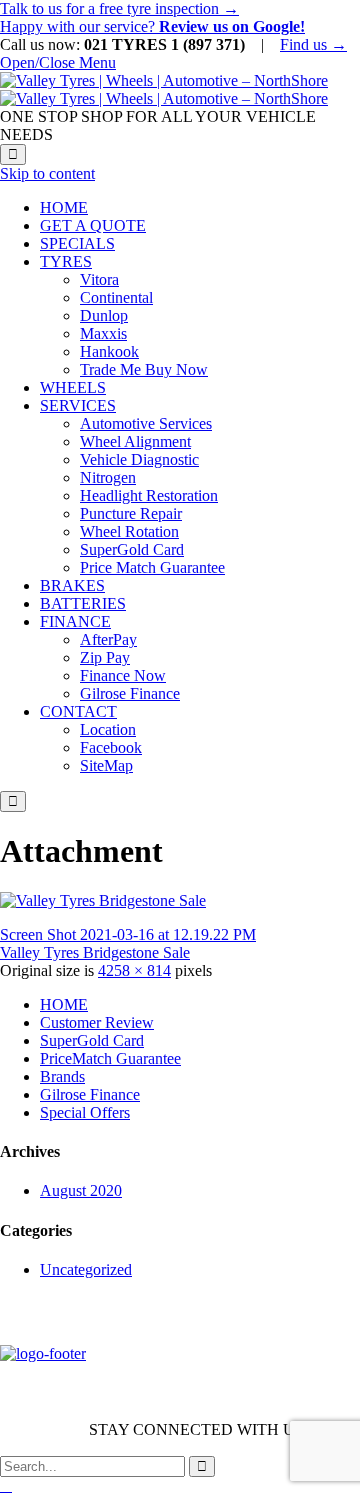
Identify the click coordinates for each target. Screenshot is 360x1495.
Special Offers (85, 1112)
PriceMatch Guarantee (110, 1058)
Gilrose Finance (90, 1094)
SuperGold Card (92, 1040)
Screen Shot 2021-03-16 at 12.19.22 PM (128, 934)
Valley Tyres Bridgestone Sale (95, 952)
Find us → (313, 44)
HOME (64, 1004)
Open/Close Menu (58, 62)
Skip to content (47, 173)
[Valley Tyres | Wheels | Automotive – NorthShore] (164, 89)
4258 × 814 (134, 970)
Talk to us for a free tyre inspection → (119, 8)
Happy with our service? (152, 26)
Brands (62, 1076)
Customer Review (97, 1022)
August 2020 (81, 1190)
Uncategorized (86, 1269)
